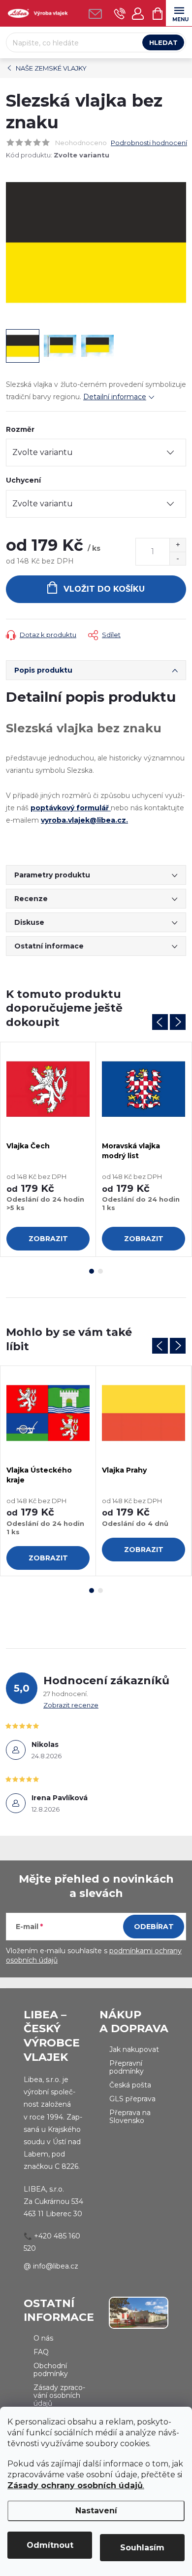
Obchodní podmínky (51, 2370)
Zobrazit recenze (71, 1705)
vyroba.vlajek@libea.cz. (84, 820)
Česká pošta (130, 2085)
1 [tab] (92, 1271)
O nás (43, 2338)
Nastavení (96, 2511)
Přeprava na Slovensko (130, 2117)
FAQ (41, 2352)
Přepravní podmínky (127, 2067)
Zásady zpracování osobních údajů (59, 2395)
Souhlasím (142, 2548)
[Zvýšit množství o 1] (177, 545)
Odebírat (154, 1927)
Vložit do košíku (104, 589)
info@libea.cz (56, 2266)
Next (178, 1022)
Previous (160, 1022)
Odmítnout (50, 2545)
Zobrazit (48, 1239)
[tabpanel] (48, 1150)
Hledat (163, 42)
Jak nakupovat (134, 2049)
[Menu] (179, 13)
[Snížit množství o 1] (177, 558)
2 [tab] (100, 1271)
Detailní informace (115, 397)
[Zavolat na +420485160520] (120, 14)
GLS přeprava (132, 2099)
